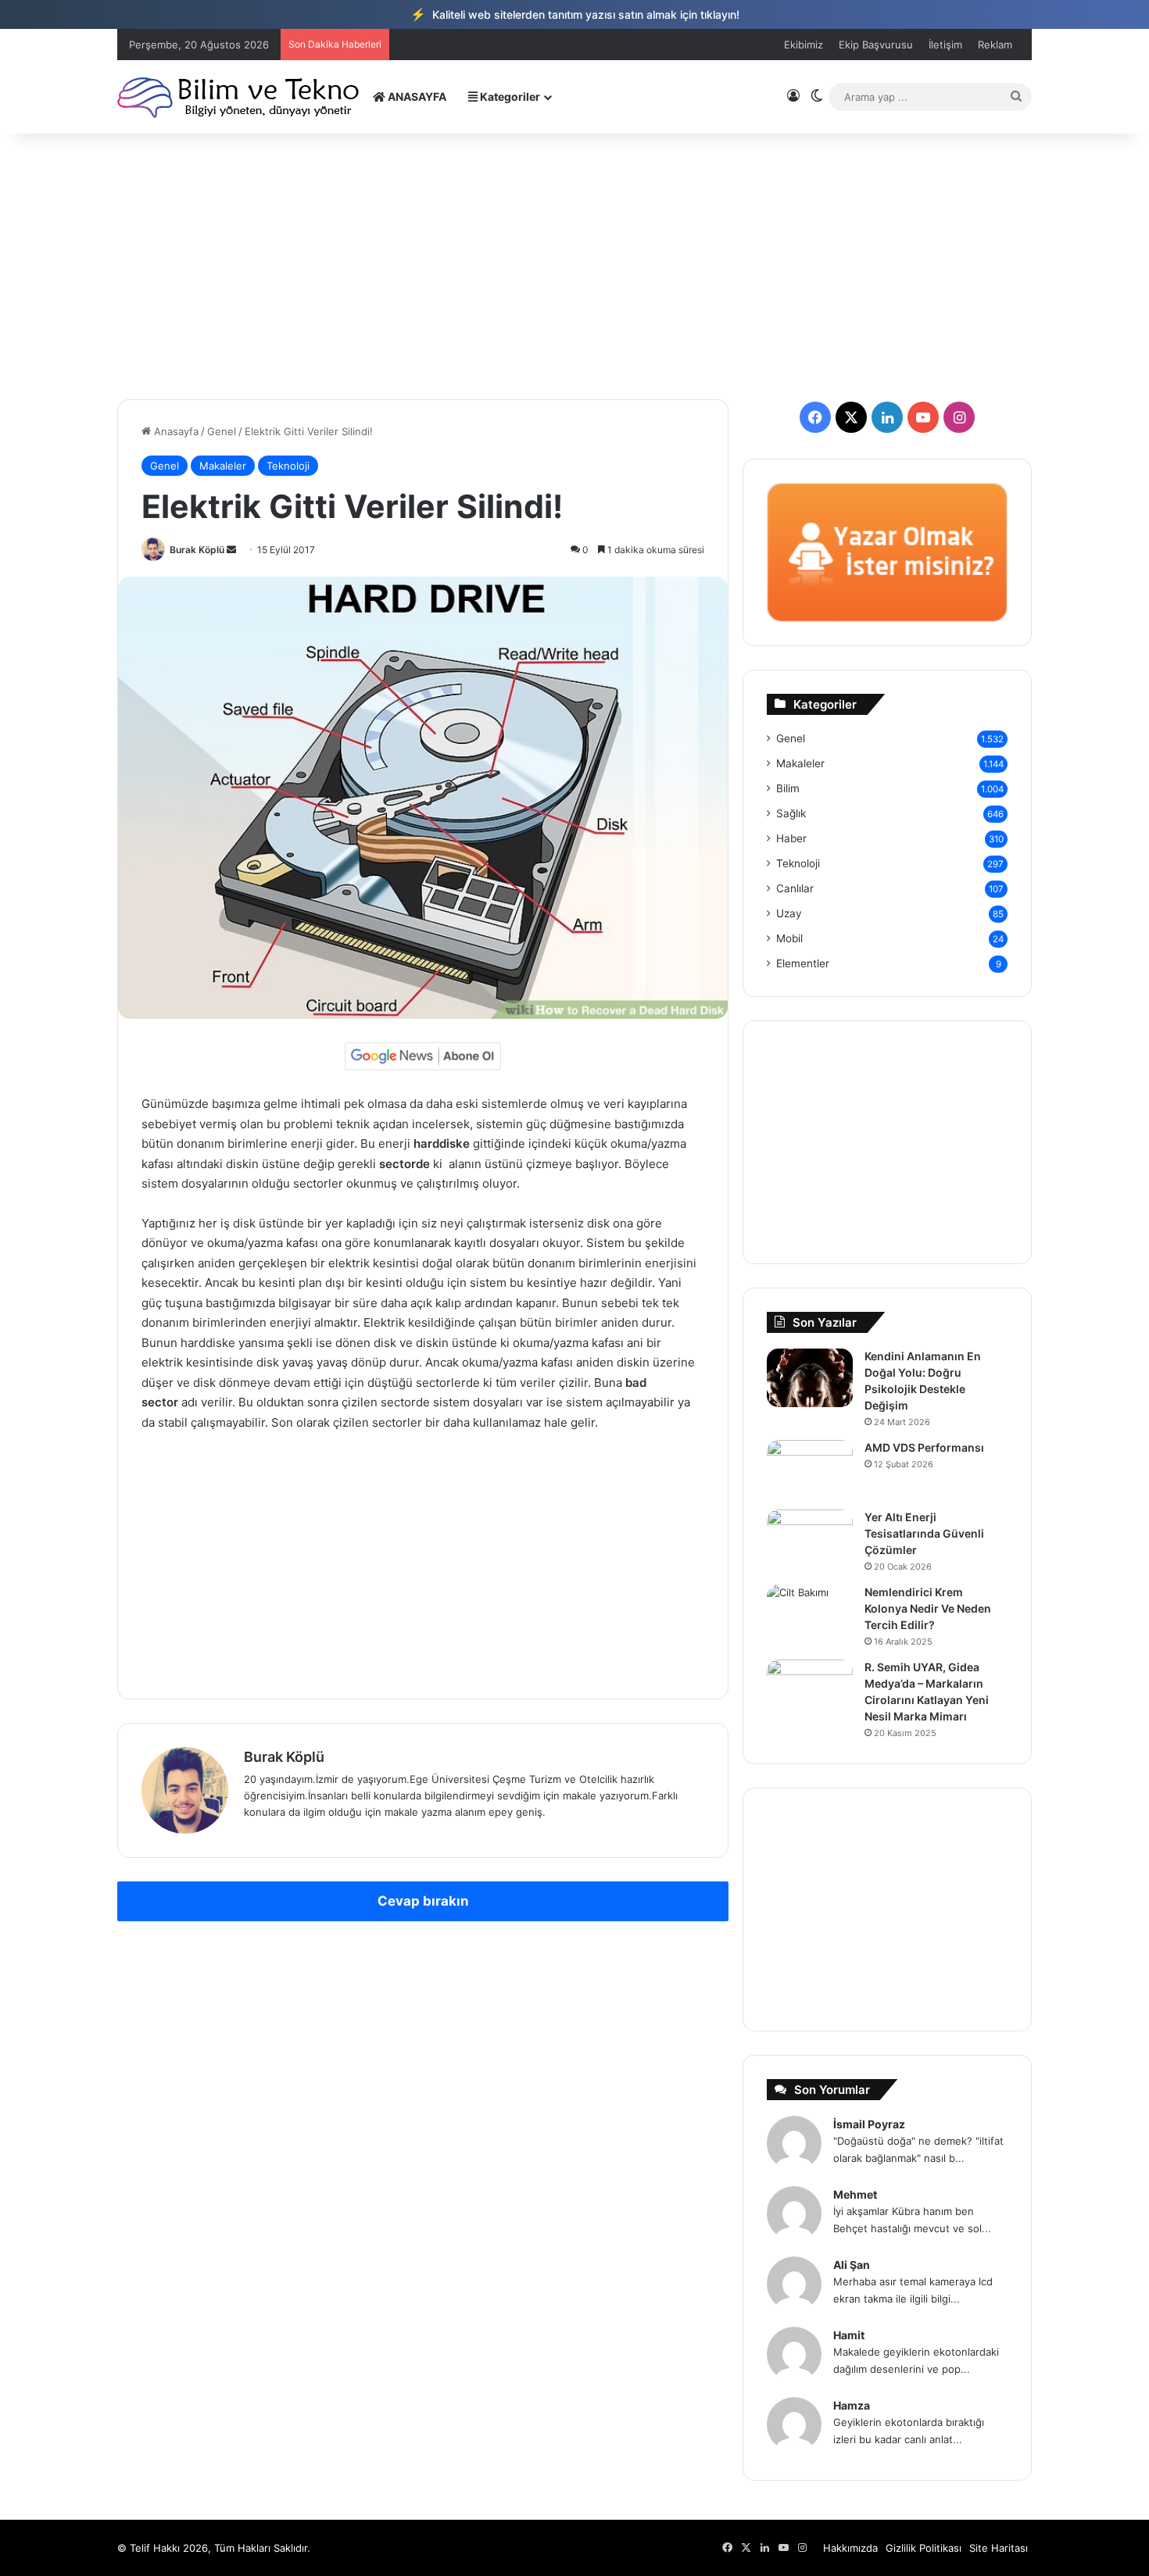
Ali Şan (852, 2265)
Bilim (788, 788)
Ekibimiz (804, 45)
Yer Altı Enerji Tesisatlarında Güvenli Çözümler (924, 1533)
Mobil (789, 938)
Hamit (849, 2335)
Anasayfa (175, 431)
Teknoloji (288, 466)
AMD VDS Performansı (924, 1447)
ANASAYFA (416, 96)
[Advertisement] (574, 266)
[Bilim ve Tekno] (240, 96)
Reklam (995, 45)
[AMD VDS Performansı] (810, 1469)
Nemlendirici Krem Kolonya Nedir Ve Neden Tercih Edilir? (928, 1608)
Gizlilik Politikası (923, 2548)
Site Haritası (999, 2548)
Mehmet (855, 2194)
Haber (791, 838)
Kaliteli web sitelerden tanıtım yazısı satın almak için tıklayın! (575, 14)
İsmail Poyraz (869, 2124)
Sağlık (791, 813)
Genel (222, 431)
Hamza (852, 2405)
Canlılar (795, 888)
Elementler (803, 963)
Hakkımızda (850, 2548)
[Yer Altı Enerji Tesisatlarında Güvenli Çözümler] (810, 1539)
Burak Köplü (197, 550)
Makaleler (223, 466)
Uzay (789, 913)
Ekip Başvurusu (876, 45)
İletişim (945, 45)
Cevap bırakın (423, 1901)
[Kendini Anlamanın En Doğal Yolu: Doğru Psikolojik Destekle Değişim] (810, 1378)
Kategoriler (509, 96)
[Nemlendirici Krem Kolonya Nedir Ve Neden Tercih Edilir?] (810, 1614)
